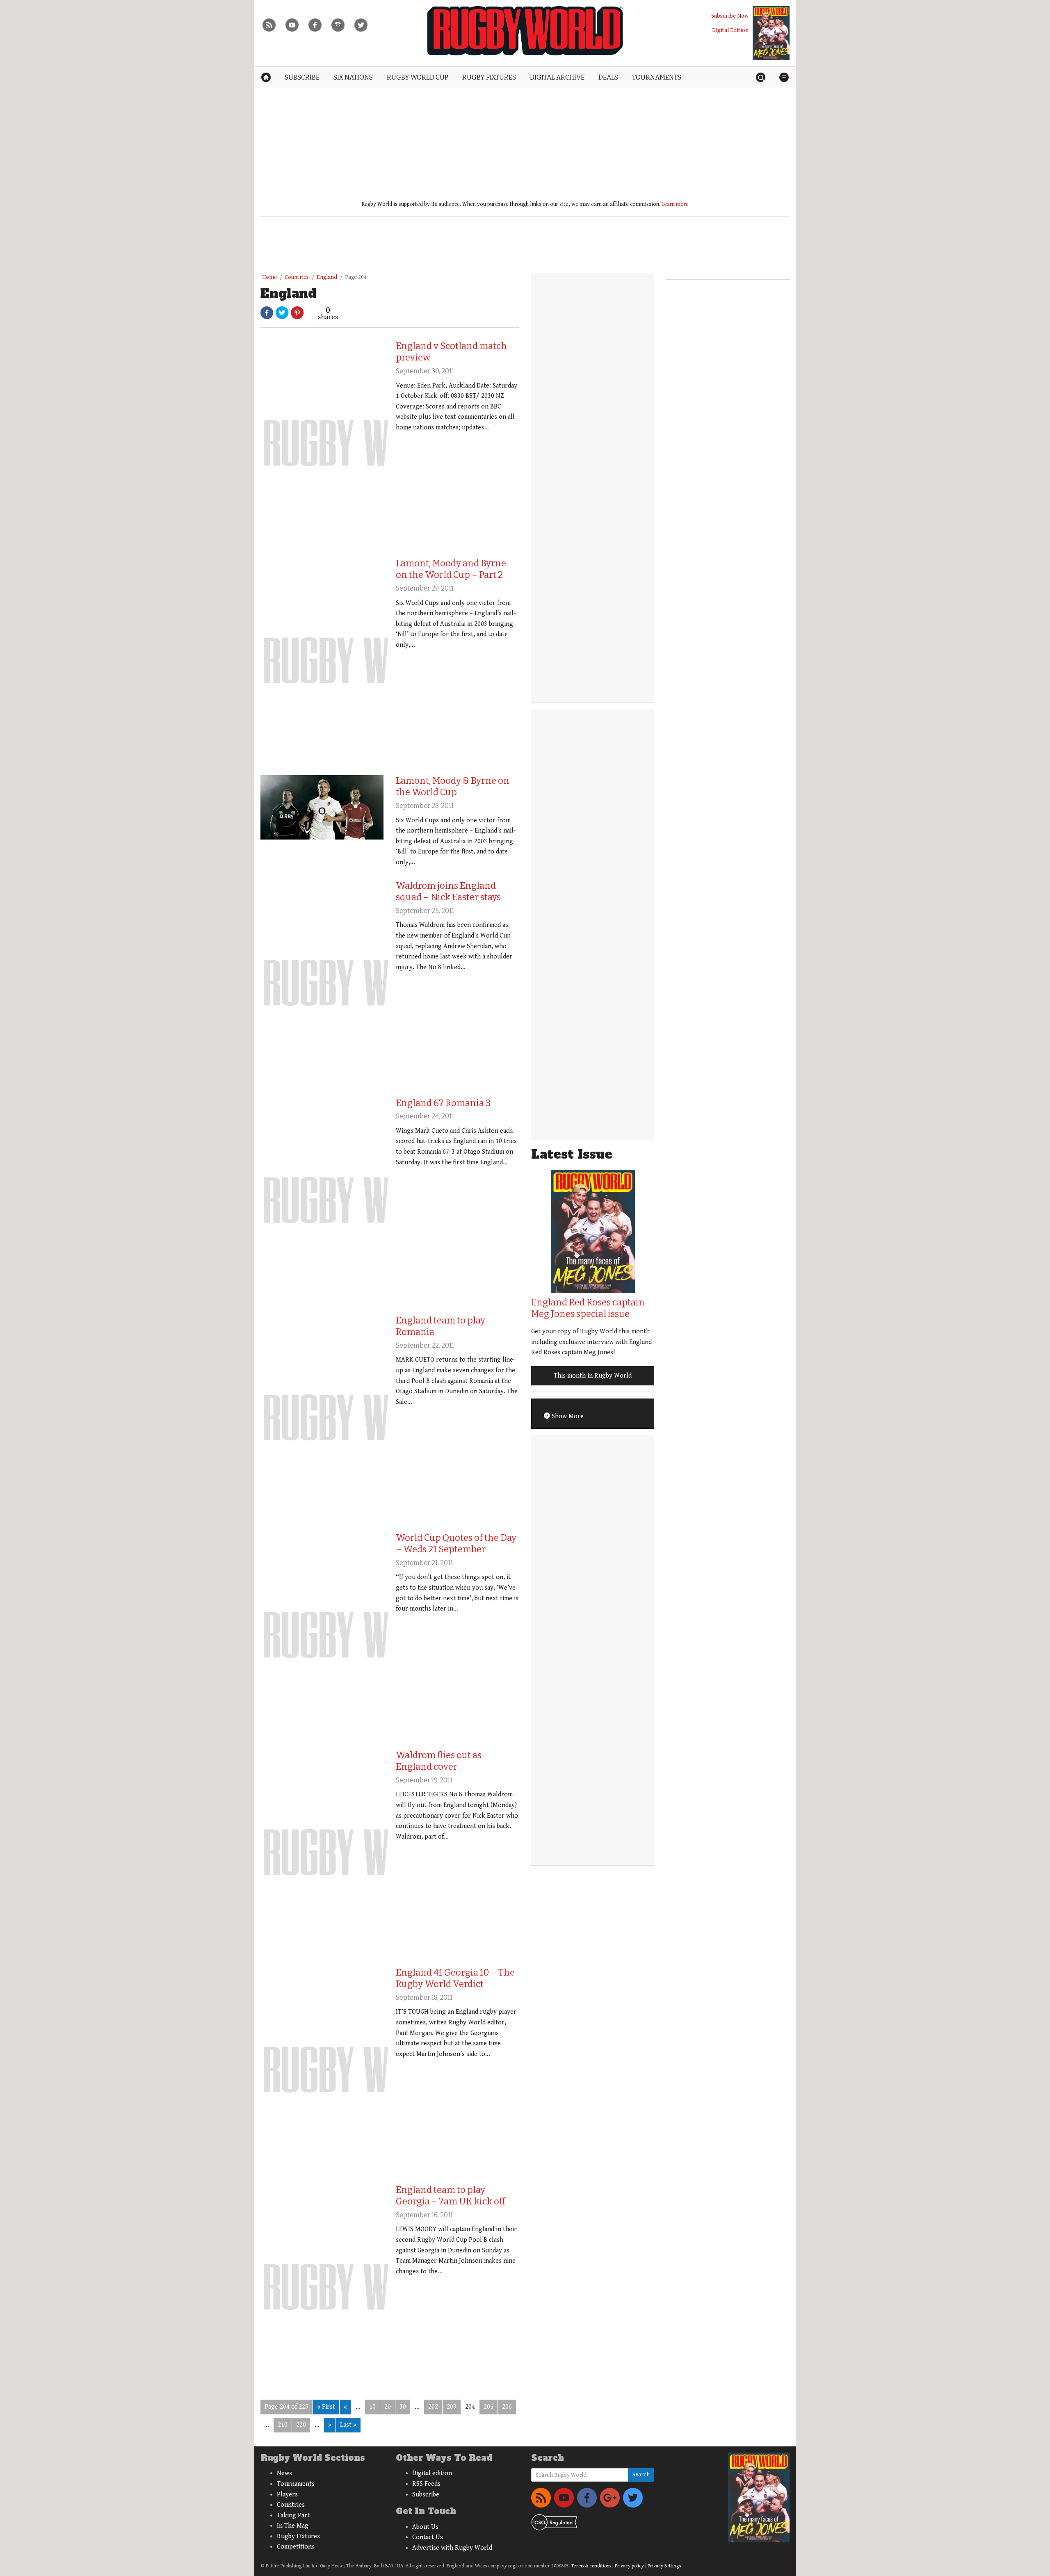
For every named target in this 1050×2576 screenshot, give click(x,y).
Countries (297, 277)
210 (283, 2425)
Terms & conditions (591, 2566)
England (327, 277)
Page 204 (356, 277)
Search (641, 2475)
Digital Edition (730, 30)
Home (269, 277)
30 (403, 2407)
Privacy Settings (664, 2566)
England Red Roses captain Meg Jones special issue (588, 1308)
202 (433, 2407)
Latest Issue (572, 1154)
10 (372, 2407)
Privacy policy (629, 2566)
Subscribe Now (730, 16)
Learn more (675, 204)
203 (452, 2407)
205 (488, 2407)
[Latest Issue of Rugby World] (771, 33)
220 (301, 2425)
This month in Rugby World (593, 1376)
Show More (567, 1416)
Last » (348, 2425)
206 (507, 2407)
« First (326, 2407)
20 (388, 2407)
